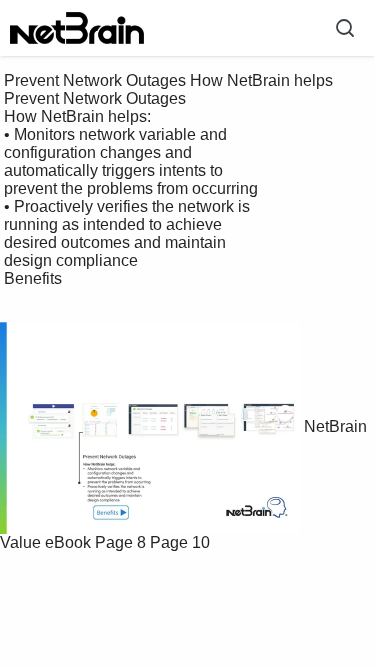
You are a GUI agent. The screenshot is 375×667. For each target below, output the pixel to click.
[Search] (345, 28)
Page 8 (120, 542)
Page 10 (180, 542)
